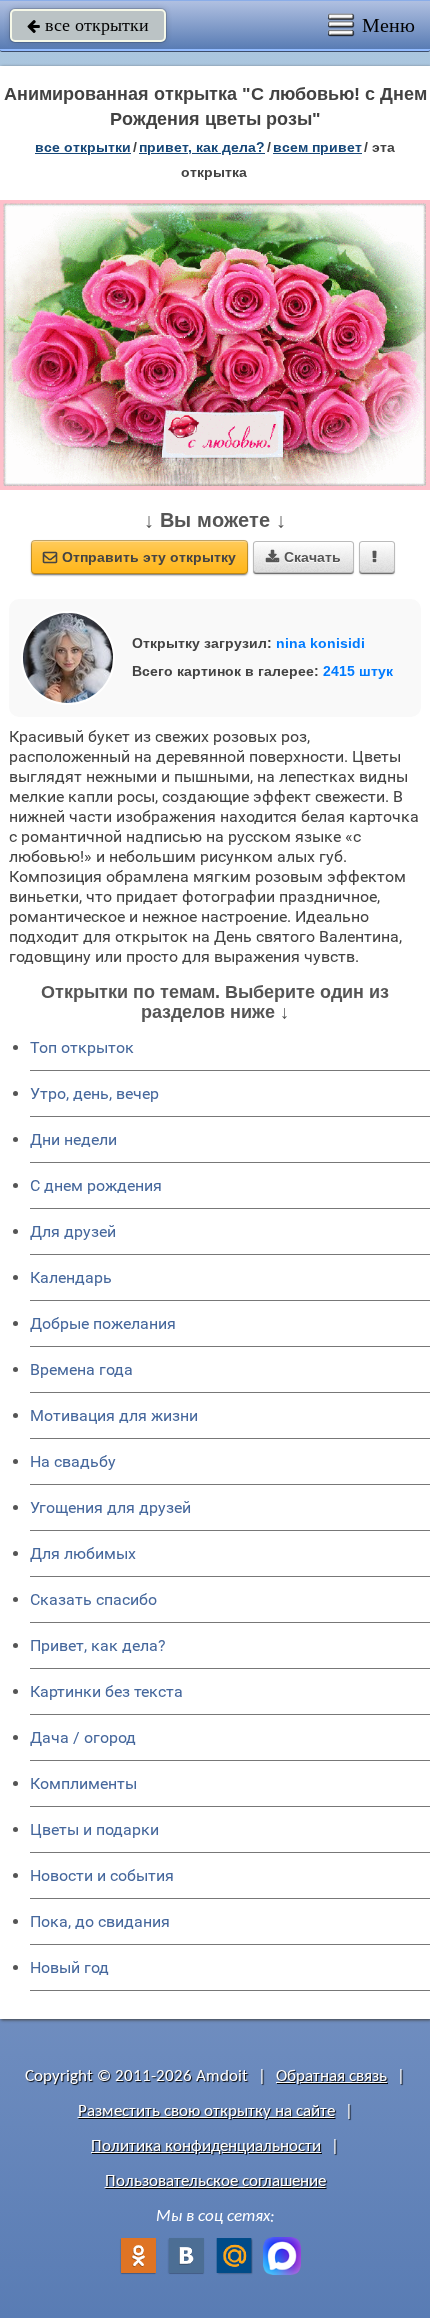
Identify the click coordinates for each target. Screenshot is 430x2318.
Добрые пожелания (103, 1323)
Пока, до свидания (100, 1921)
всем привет (317, 147)
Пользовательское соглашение (215, 2181)
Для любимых (83, 1553)
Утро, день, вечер (94, 1093)
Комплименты (83, 1783)
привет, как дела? (202, 147)
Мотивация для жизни (114, 1415)
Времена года (81, 1369)
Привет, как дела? (98, 1645)
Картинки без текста (106, 1691)
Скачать (303, 557)
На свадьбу (73, 1461)
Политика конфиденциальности (206, 2146)
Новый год (69, 1967)
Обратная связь (331, 2076)
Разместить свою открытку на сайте (206, 2111)
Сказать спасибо (93, 1599)
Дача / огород (83, 1737)
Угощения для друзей (110, 1507)
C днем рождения (96, 1185)
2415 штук (358, 671)
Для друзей (73, 1231)
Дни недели (73, 1139)
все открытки (88, 25)
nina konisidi (320, 643)
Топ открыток (82, 1047)
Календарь (71, 1277)
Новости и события (102, 1875)
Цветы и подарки (94, 1829)
